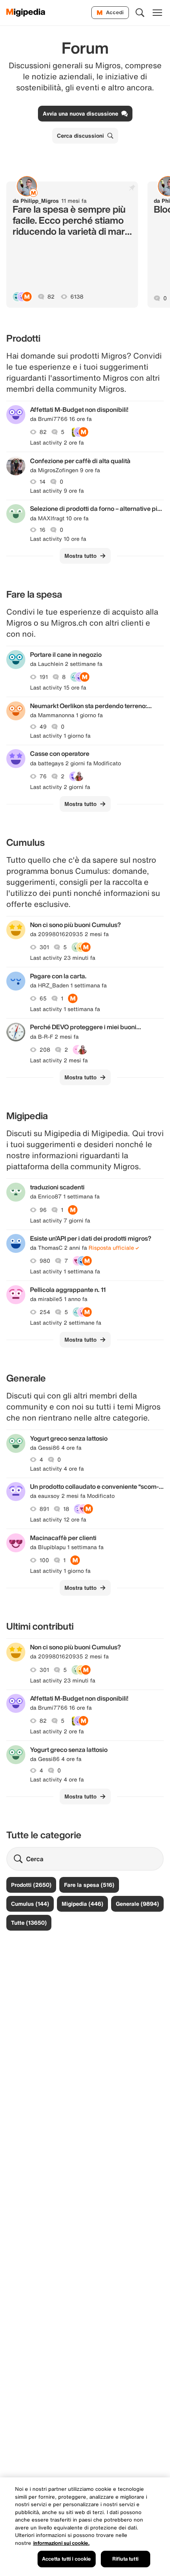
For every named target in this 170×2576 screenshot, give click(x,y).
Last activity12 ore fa (58, 1520)
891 (44, 1509)
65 (43, 998)
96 (43, 1210)
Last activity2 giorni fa (60, 787)
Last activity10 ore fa (58, 539)
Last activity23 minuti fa (63, 958)
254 (45, 1312)
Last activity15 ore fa (58, 688)
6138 (77, 297)
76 (43, 776)
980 (45, 1261)
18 (66, 1509)
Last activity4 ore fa (57, 1469)
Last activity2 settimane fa (66, 1323)
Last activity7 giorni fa (60, 1221)
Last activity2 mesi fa (59, 1060)
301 (44, 947)
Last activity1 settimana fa (65, 1009)
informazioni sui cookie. (61, 2543)
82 (51, 297)
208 (45, 1050)
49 (43, 727)
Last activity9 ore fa (57, 491)
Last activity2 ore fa (57, 443)
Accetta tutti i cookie (67, 2559)
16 (42, 530)
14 (42, 482)
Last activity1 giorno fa (60, 736)
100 (44, 1560)
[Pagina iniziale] (26, 13)
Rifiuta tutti (125, 2559)
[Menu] (157, 13)
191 (44, 677)
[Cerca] (140, 13)
